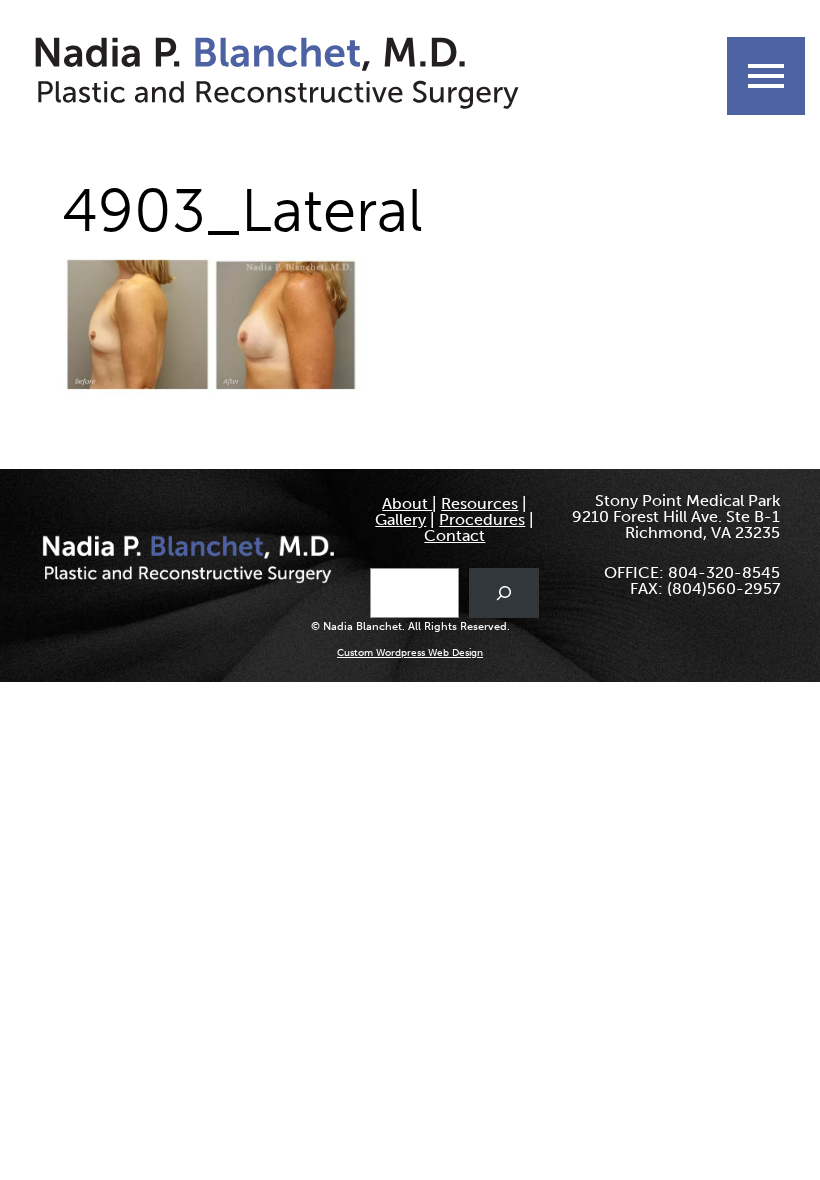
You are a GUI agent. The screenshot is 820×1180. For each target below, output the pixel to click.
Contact (454, 535)
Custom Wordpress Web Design (410, 653)
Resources (479, 503)
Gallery (400, 519)
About (407, 503)
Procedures (482, 519)
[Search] (504, 592)
